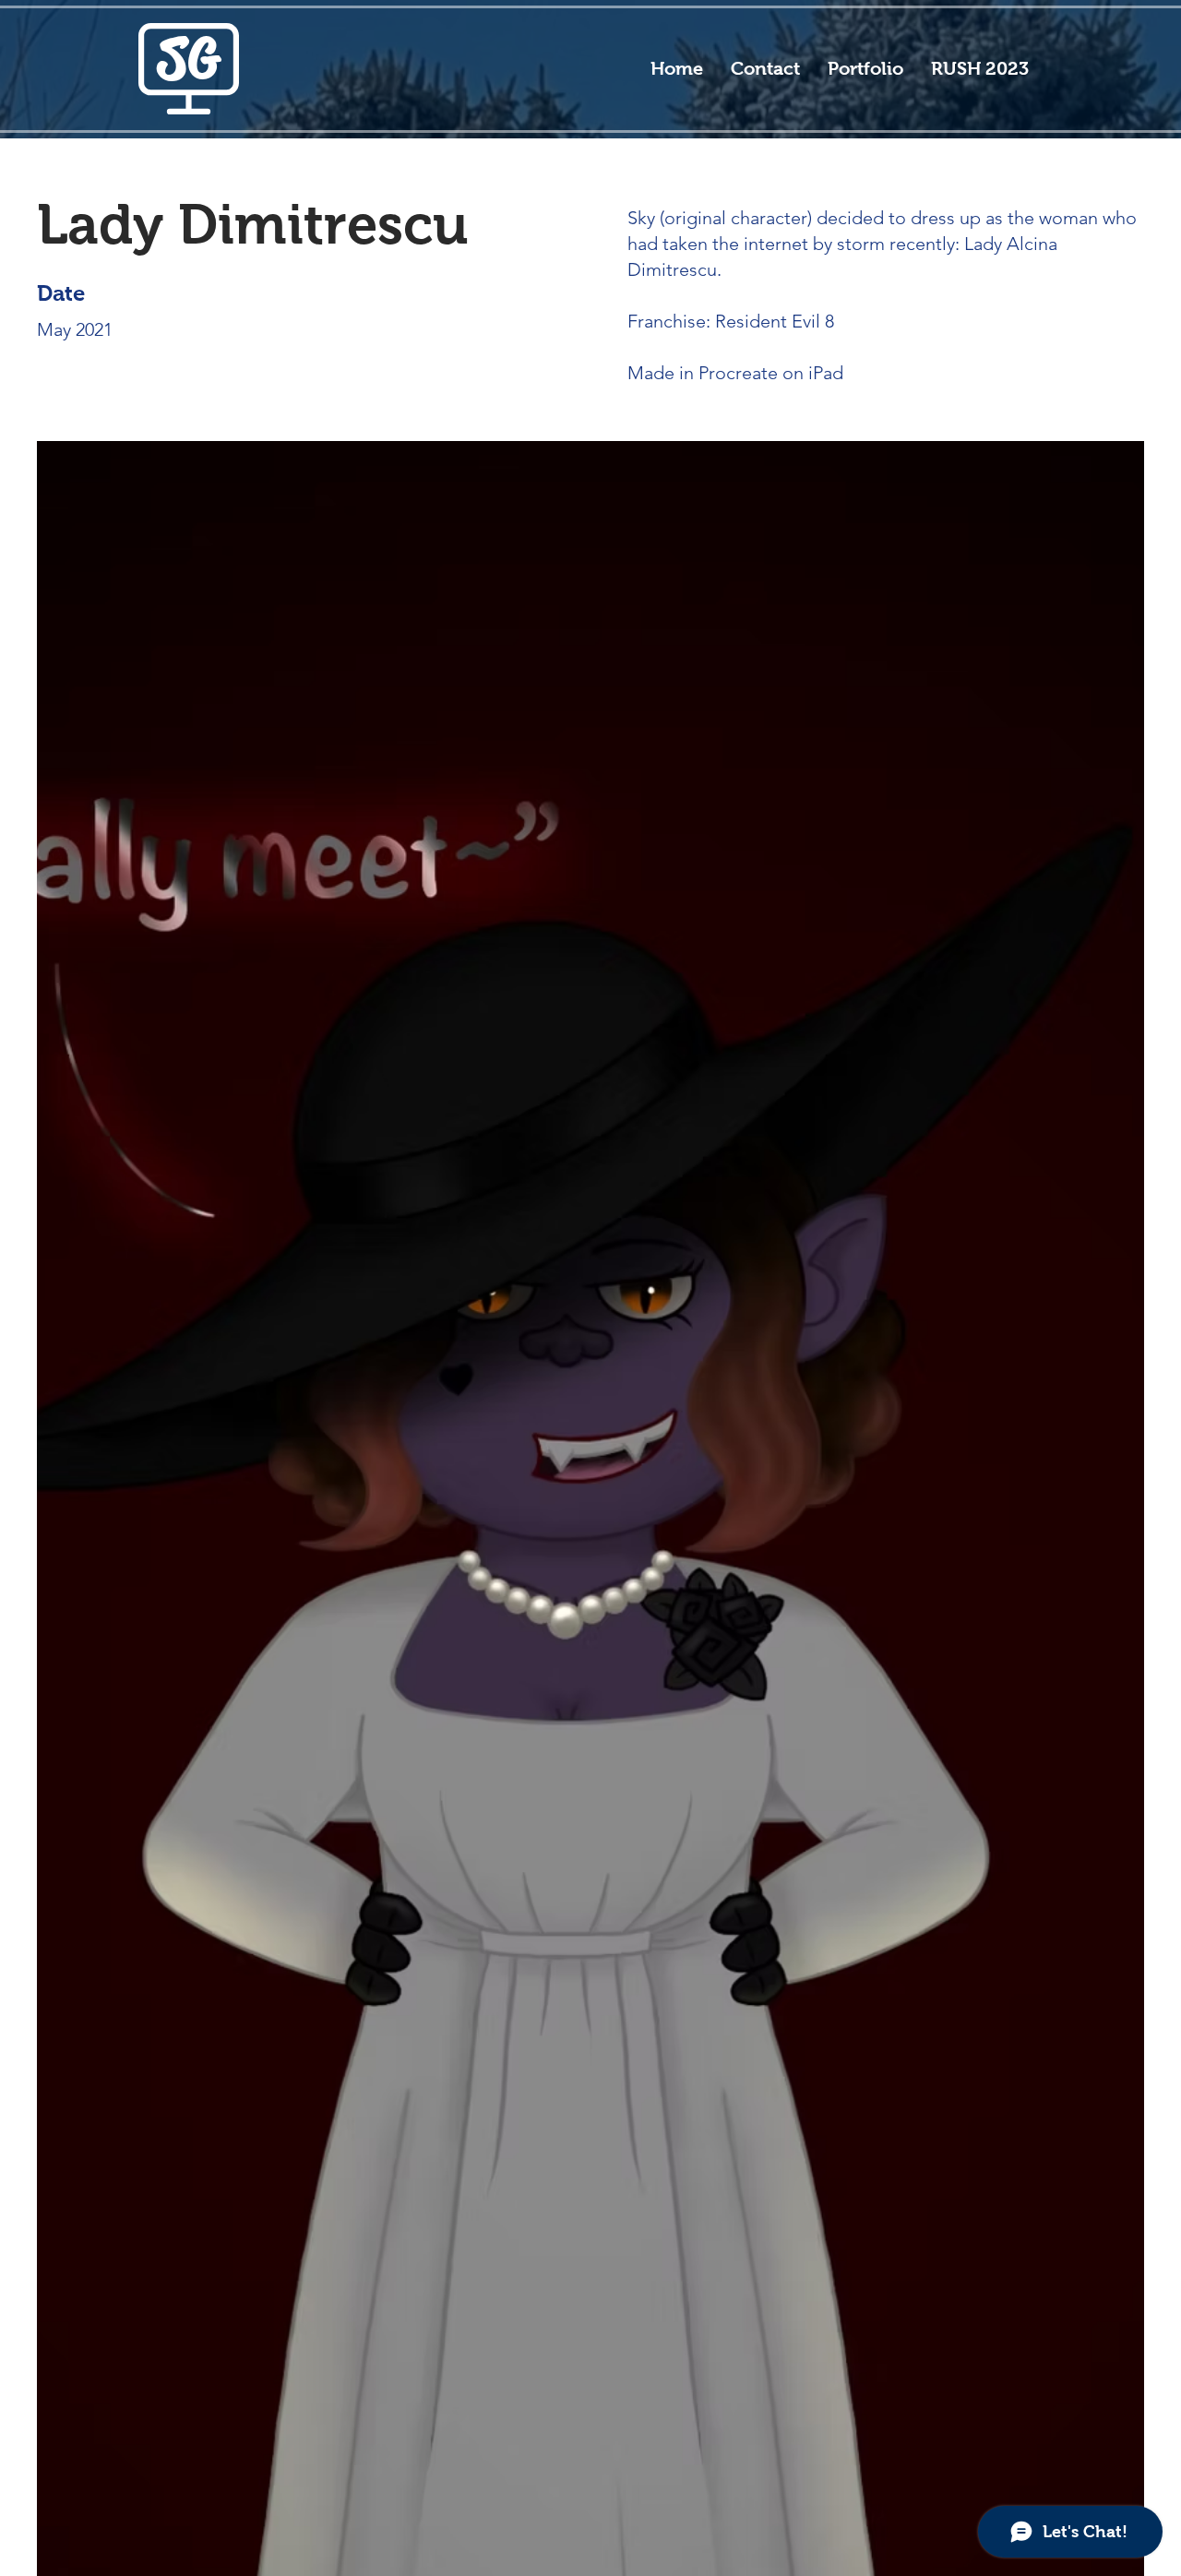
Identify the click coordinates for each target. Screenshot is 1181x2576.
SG (190, 58)
